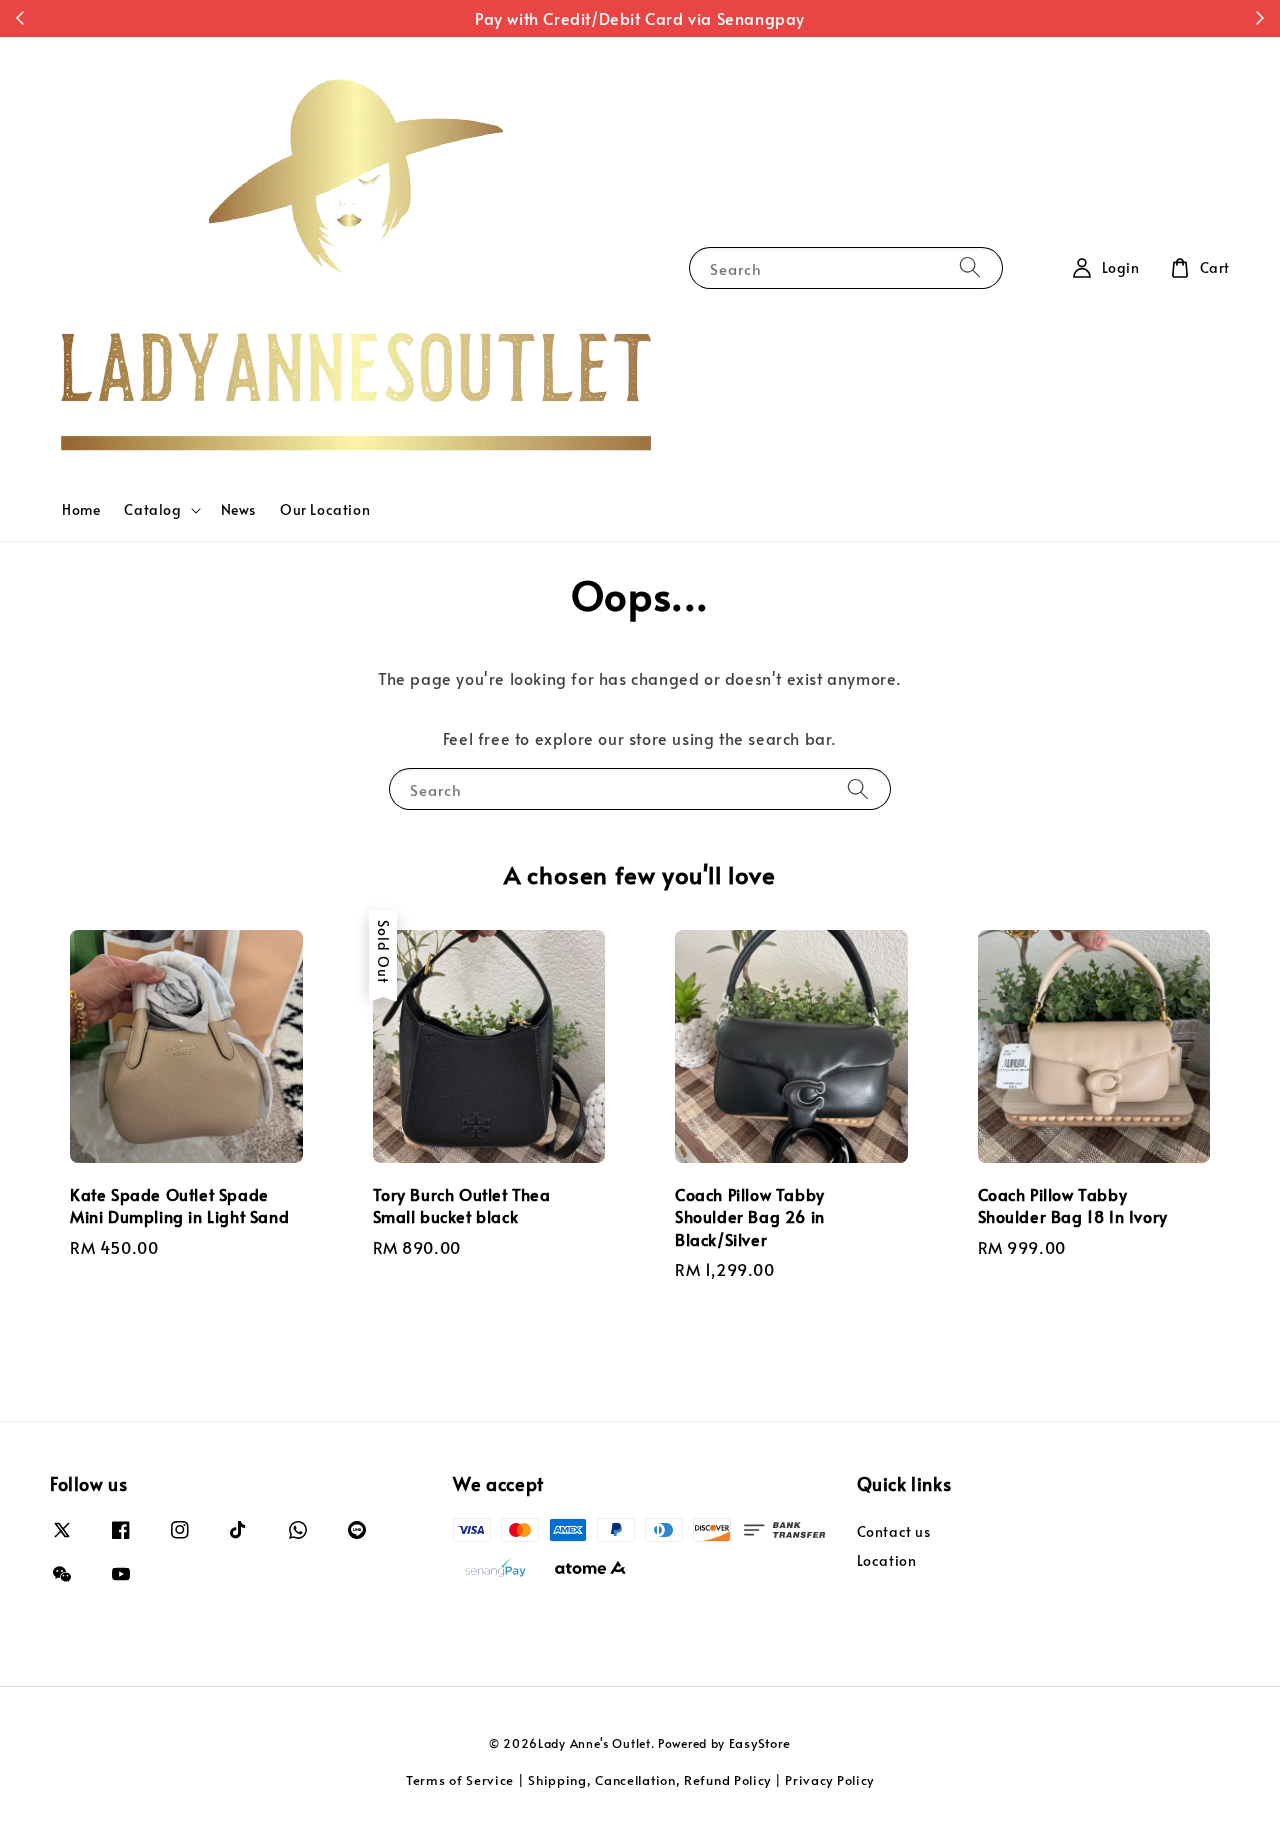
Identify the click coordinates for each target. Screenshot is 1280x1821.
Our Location (325, 509)
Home (81, 509)
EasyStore (760, 1743)
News (238, 509)
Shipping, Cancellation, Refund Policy (649, 1780)
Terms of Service (460, 1780)
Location (887, 1560)
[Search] (970, 267)
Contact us (894, 1532)
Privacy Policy (829, 1780)
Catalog (152, 510)
